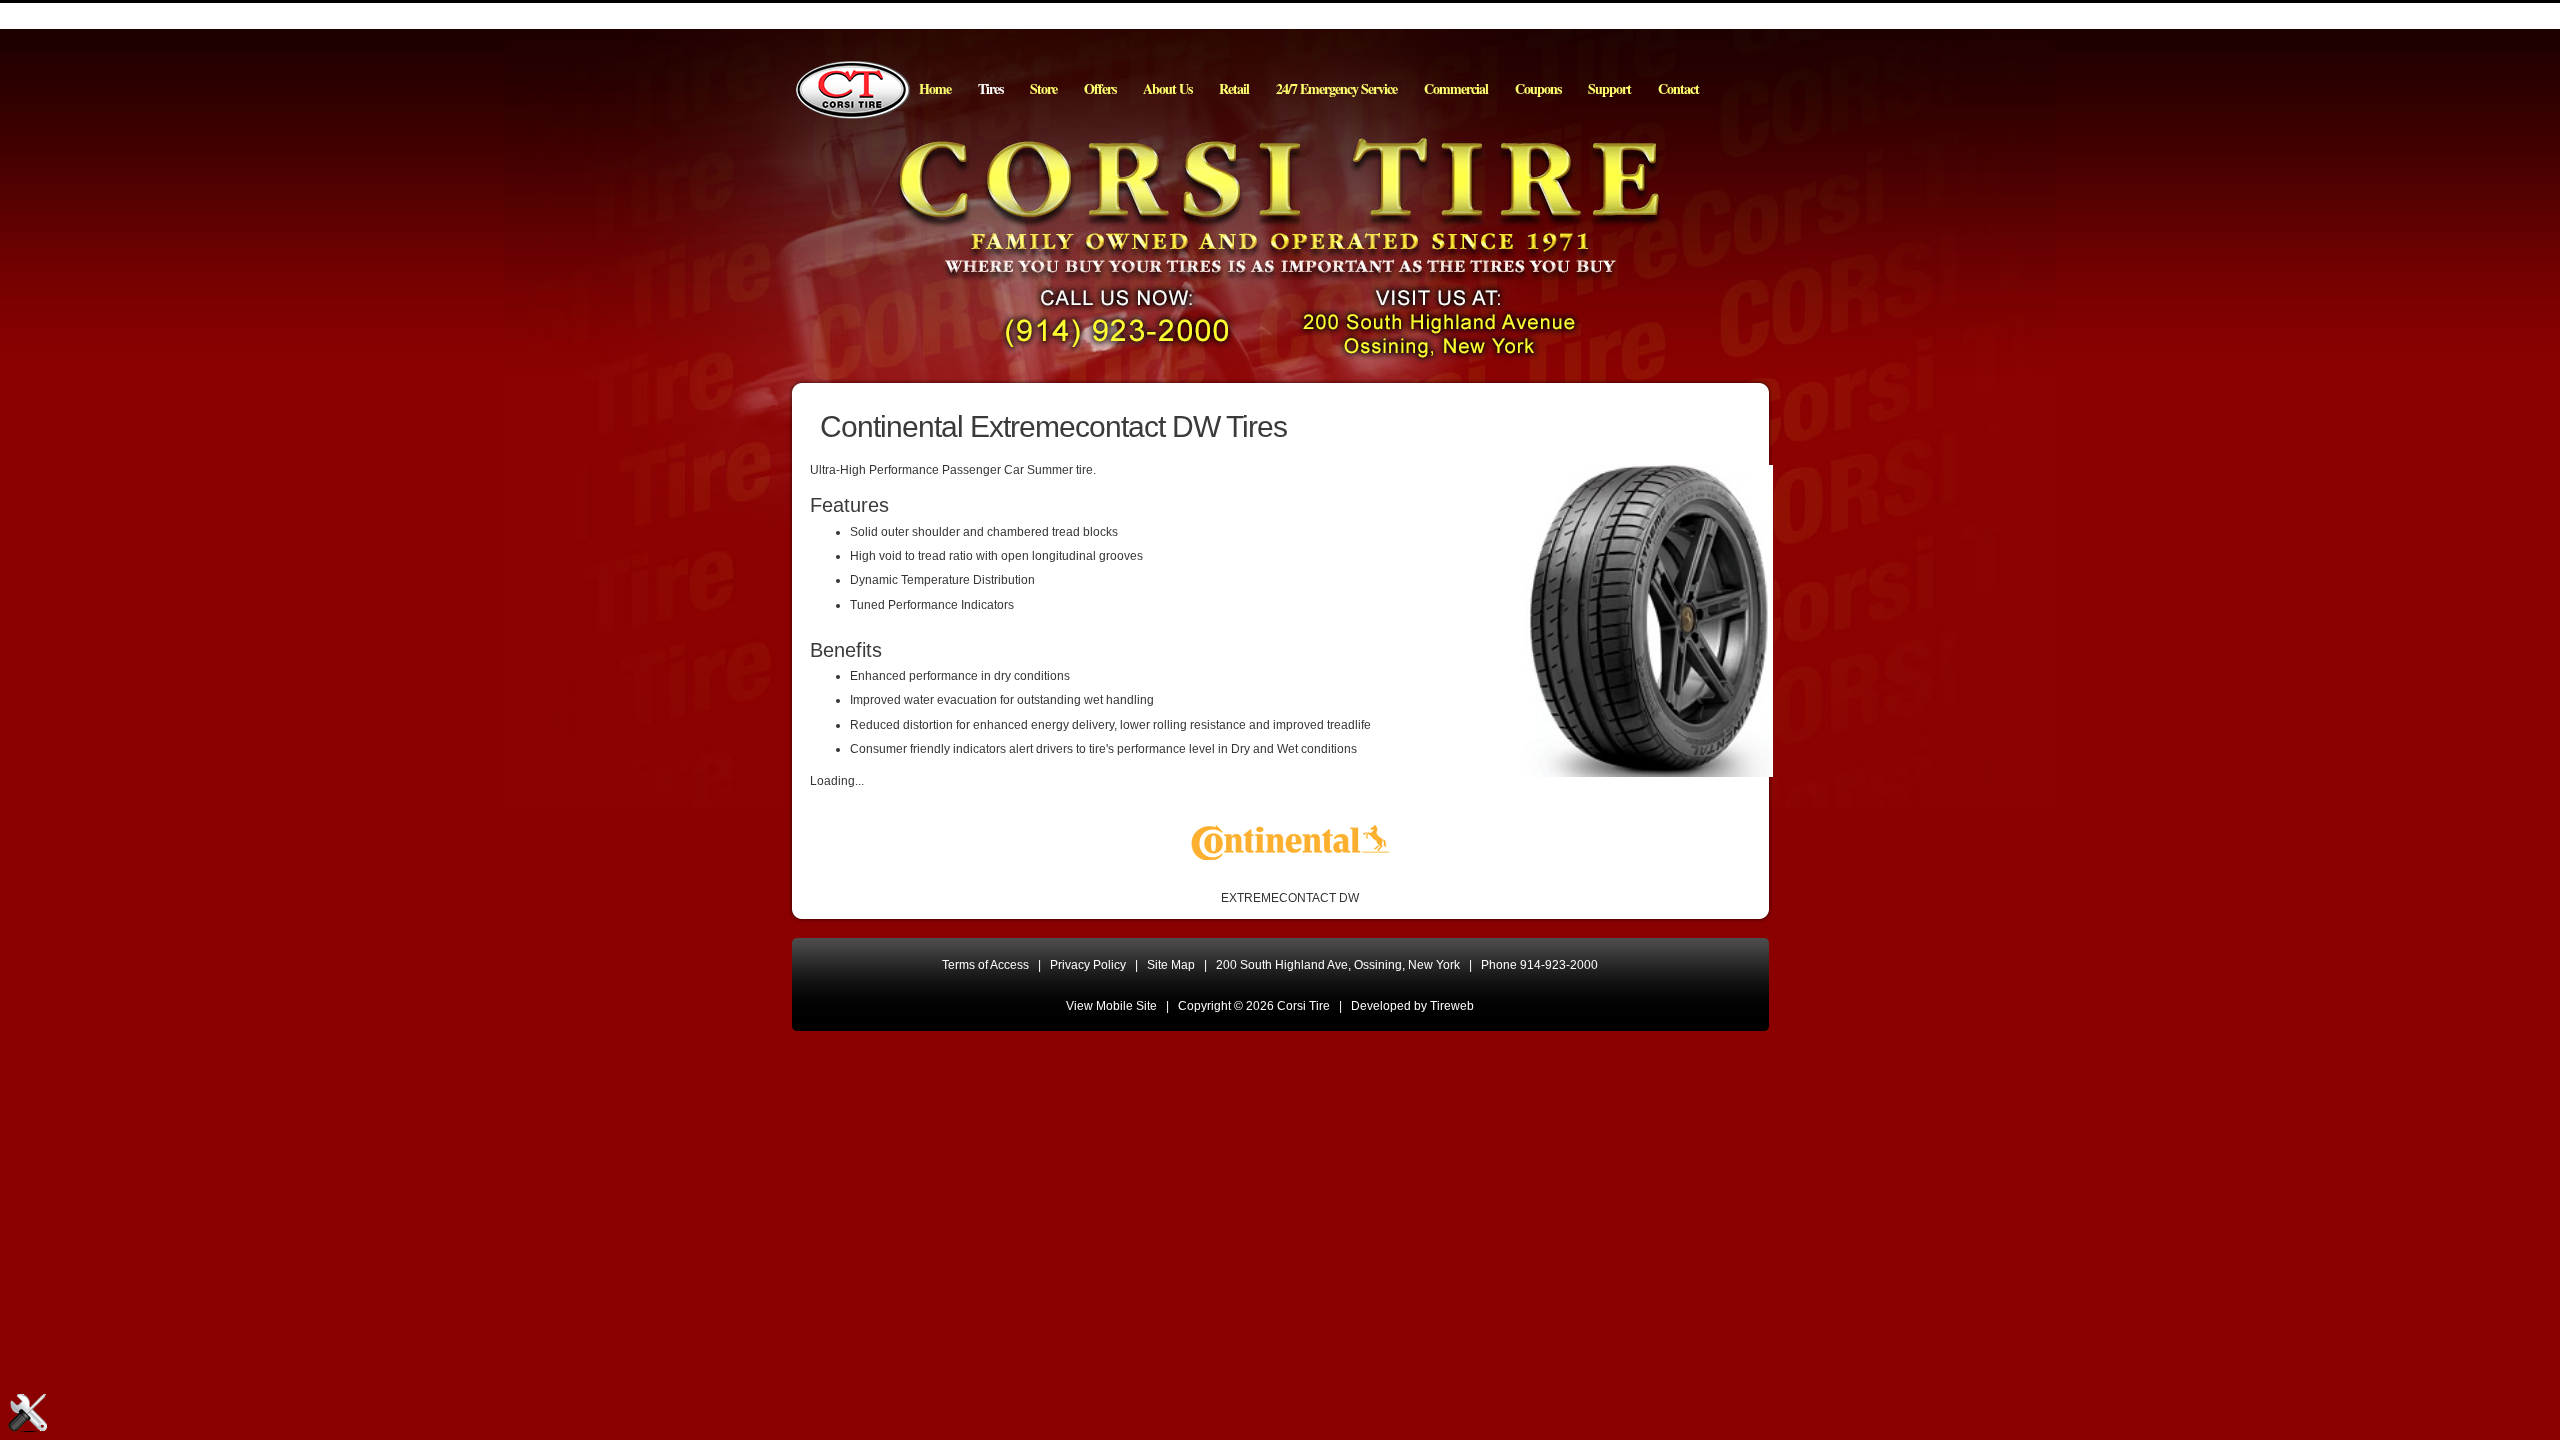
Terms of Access (985, 965)
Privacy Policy (1088, 965)
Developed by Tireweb (1412, 1006)
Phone (1539, 965)
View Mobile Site (1111, 1006)
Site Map (1171, 965)
